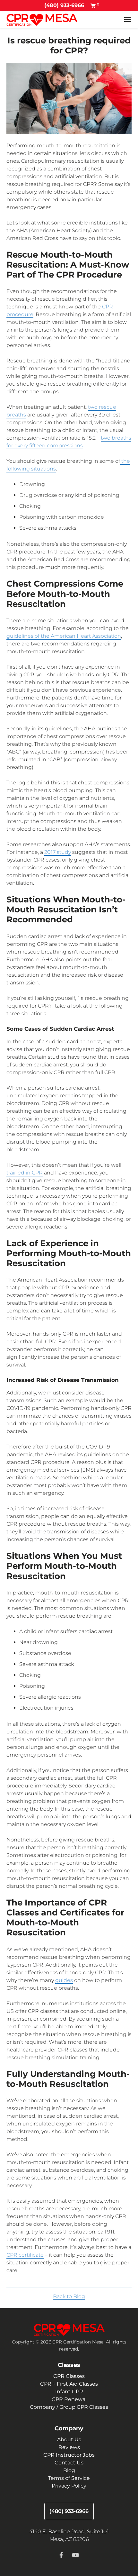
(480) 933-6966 (64, 5)
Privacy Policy (69, 2486)
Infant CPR (69, 2392)
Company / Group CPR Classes (69, 2407)
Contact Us (69, 2463)
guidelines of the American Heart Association (64, 636)
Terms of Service (69, 2478)
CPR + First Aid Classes (69, 2384)
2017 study (58, 852)
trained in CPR (25, 1173)
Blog (69, 2470)
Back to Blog (69, 2296)
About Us (69, 2439)
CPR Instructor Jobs (69, 2455)
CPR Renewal (69, 2399)
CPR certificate (25, 2255)
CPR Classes (69, 2376)
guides (64, 1980)
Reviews (69, 2447)
